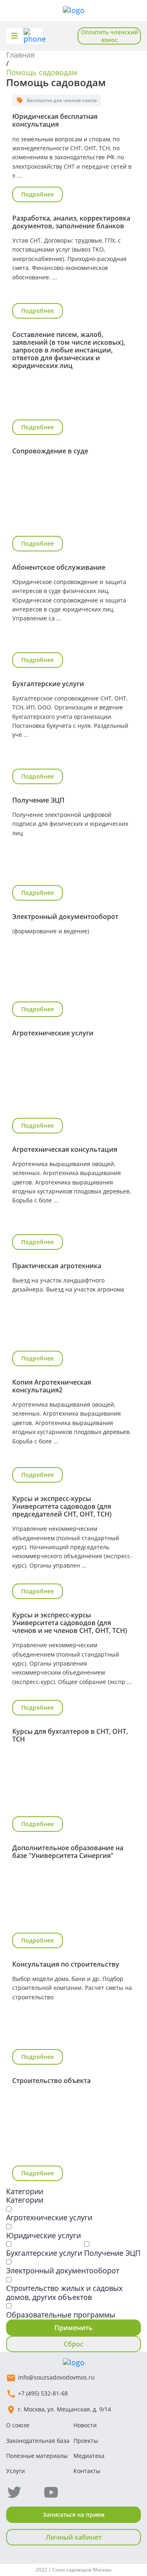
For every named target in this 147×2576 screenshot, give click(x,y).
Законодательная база (38, 2441)
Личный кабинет (74, 2537)
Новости (85, 2425)
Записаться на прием (74, 2515)
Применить (73, 2328)
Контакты (87, 2471)
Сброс (73, 2344)
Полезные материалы (37, 2456)
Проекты (86, 2441)
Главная (20, 55)
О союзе (18, 2425)
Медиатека (89, 2456)
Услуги (16, 2471)
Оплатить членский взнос (109, 36)
